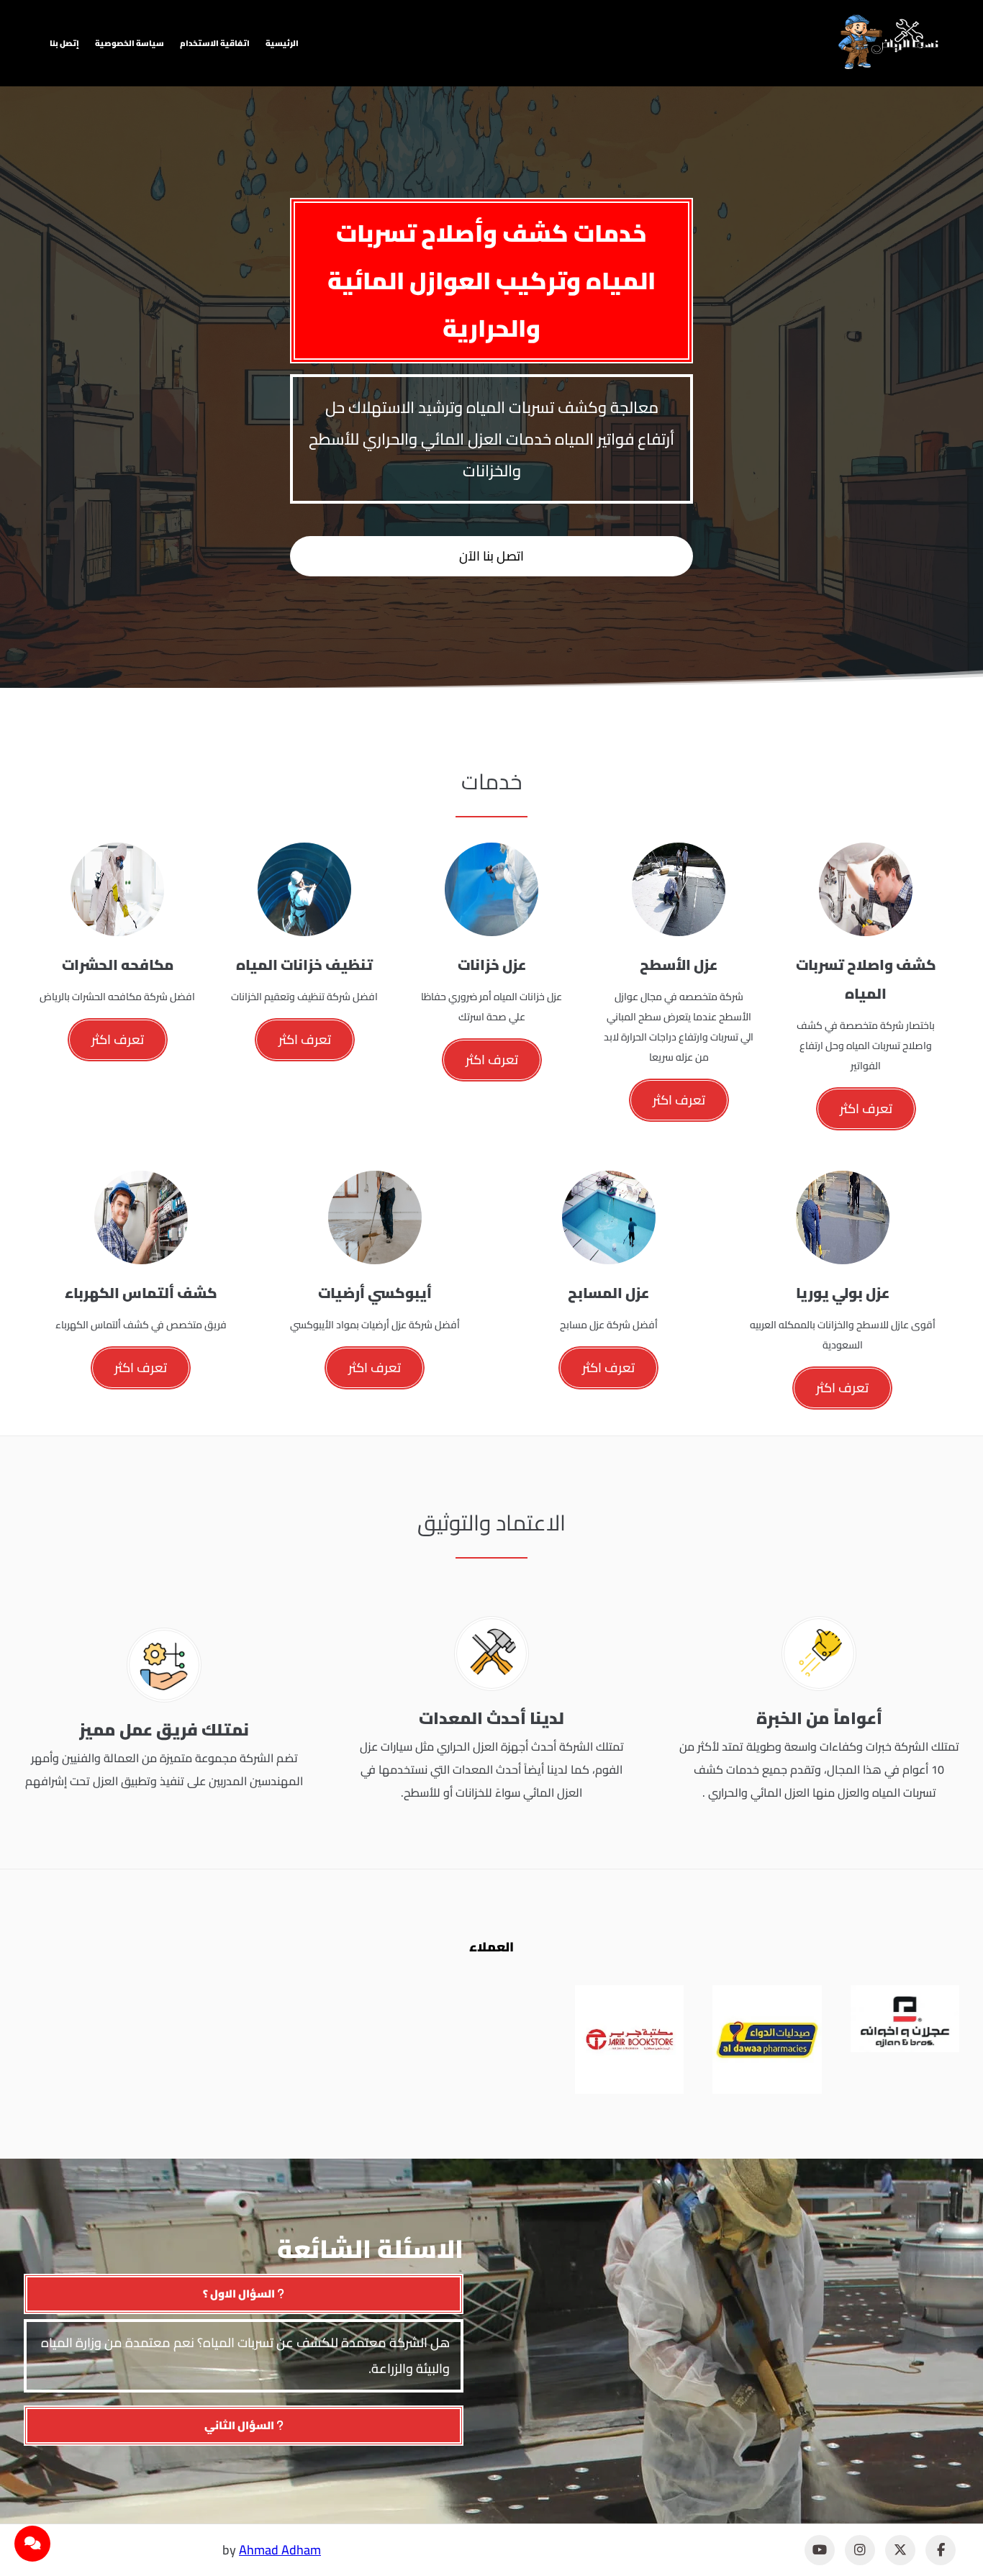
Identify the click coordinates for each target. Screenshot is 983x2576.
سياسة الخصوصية (130, 43)
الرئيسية (282, 43)
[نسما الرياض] (889, 42)
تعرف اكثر (866, 1108)
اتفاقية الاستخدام (215, 43)
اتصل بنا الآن (491, 556)
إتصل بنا (64, 43)
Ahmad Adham (280, 2550)
